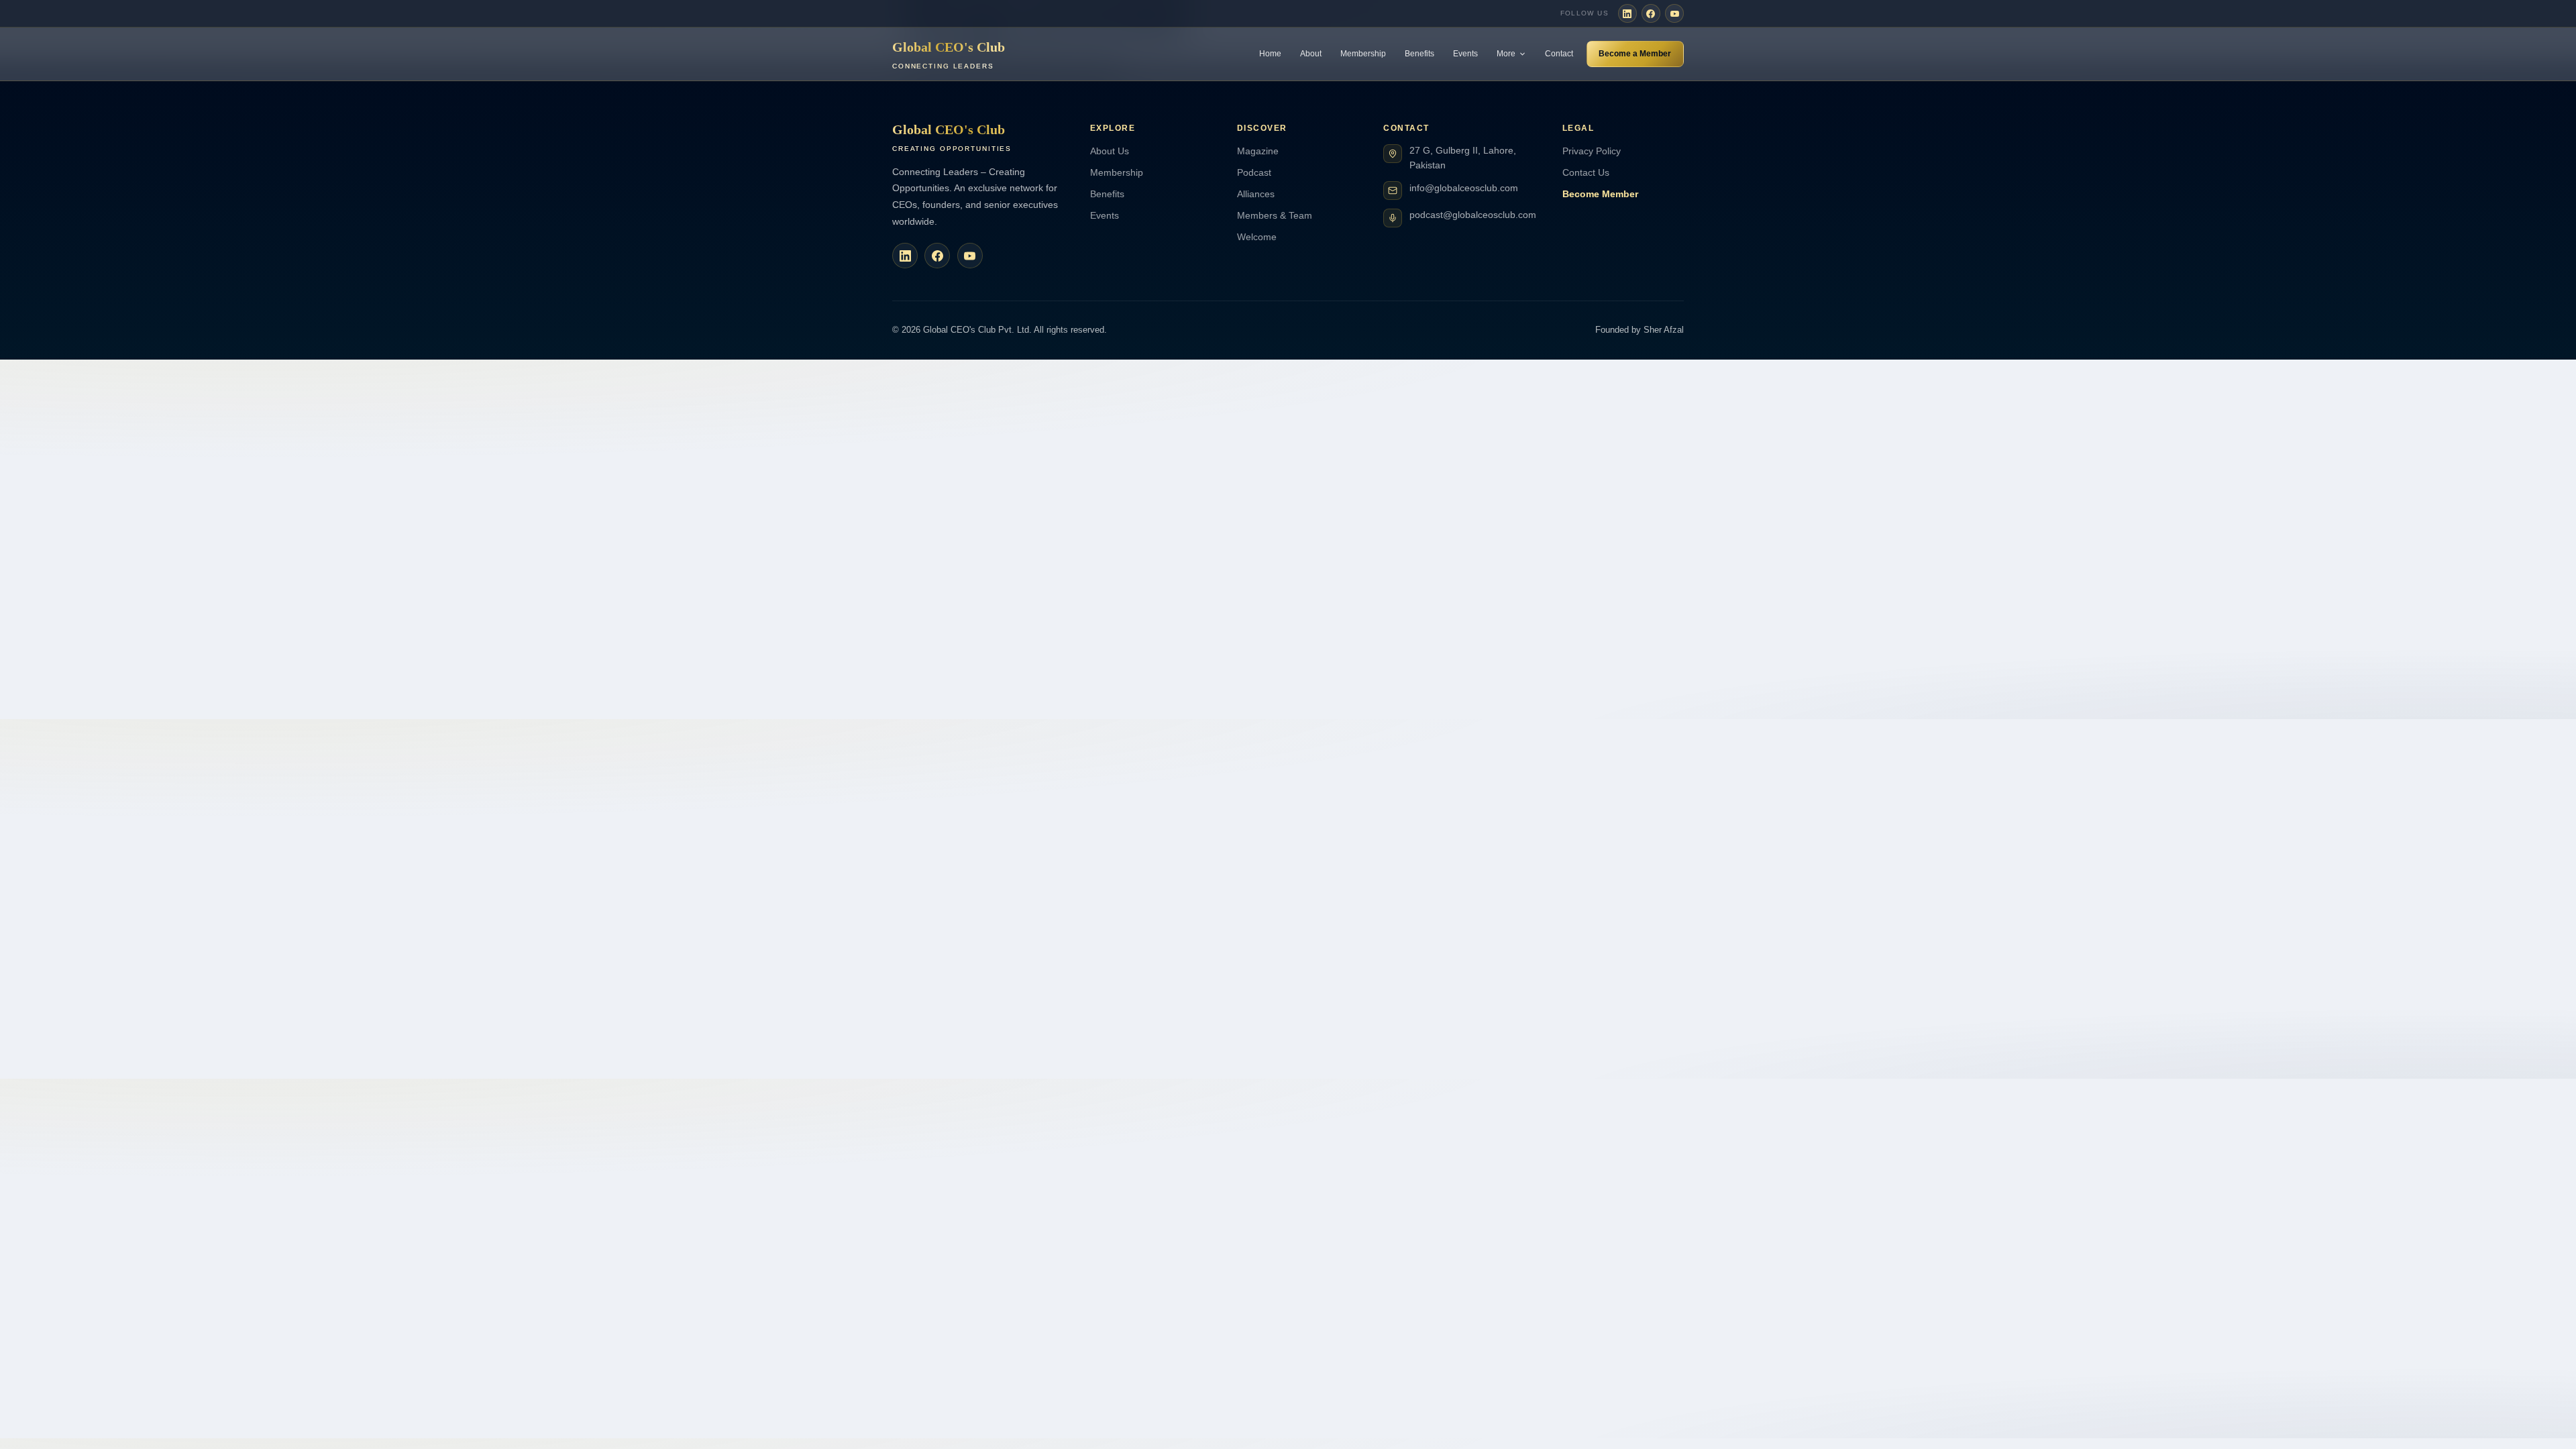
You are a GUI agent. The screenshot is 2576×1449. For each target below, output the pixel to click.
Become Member (1600, 194)
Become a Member (1635, 54)
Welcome (1257, 237)
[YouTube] (1674, 13)
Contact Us (1586, 172)
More (1506, 54)
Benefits (1419, 54)
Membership (1363, 54)
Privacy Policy (1592, 151)
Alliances (1256, 194)
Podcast (1254, 172)
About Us (1110, 151)
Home (1270, 54)
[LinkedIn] (1627, 13)
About (1311, 54)
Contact (1559, 54)
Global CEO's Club (949, 55)
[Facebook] (1651, 13)
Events (1465, 54)
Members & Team (1275, 215)
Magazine (1258, 151)
